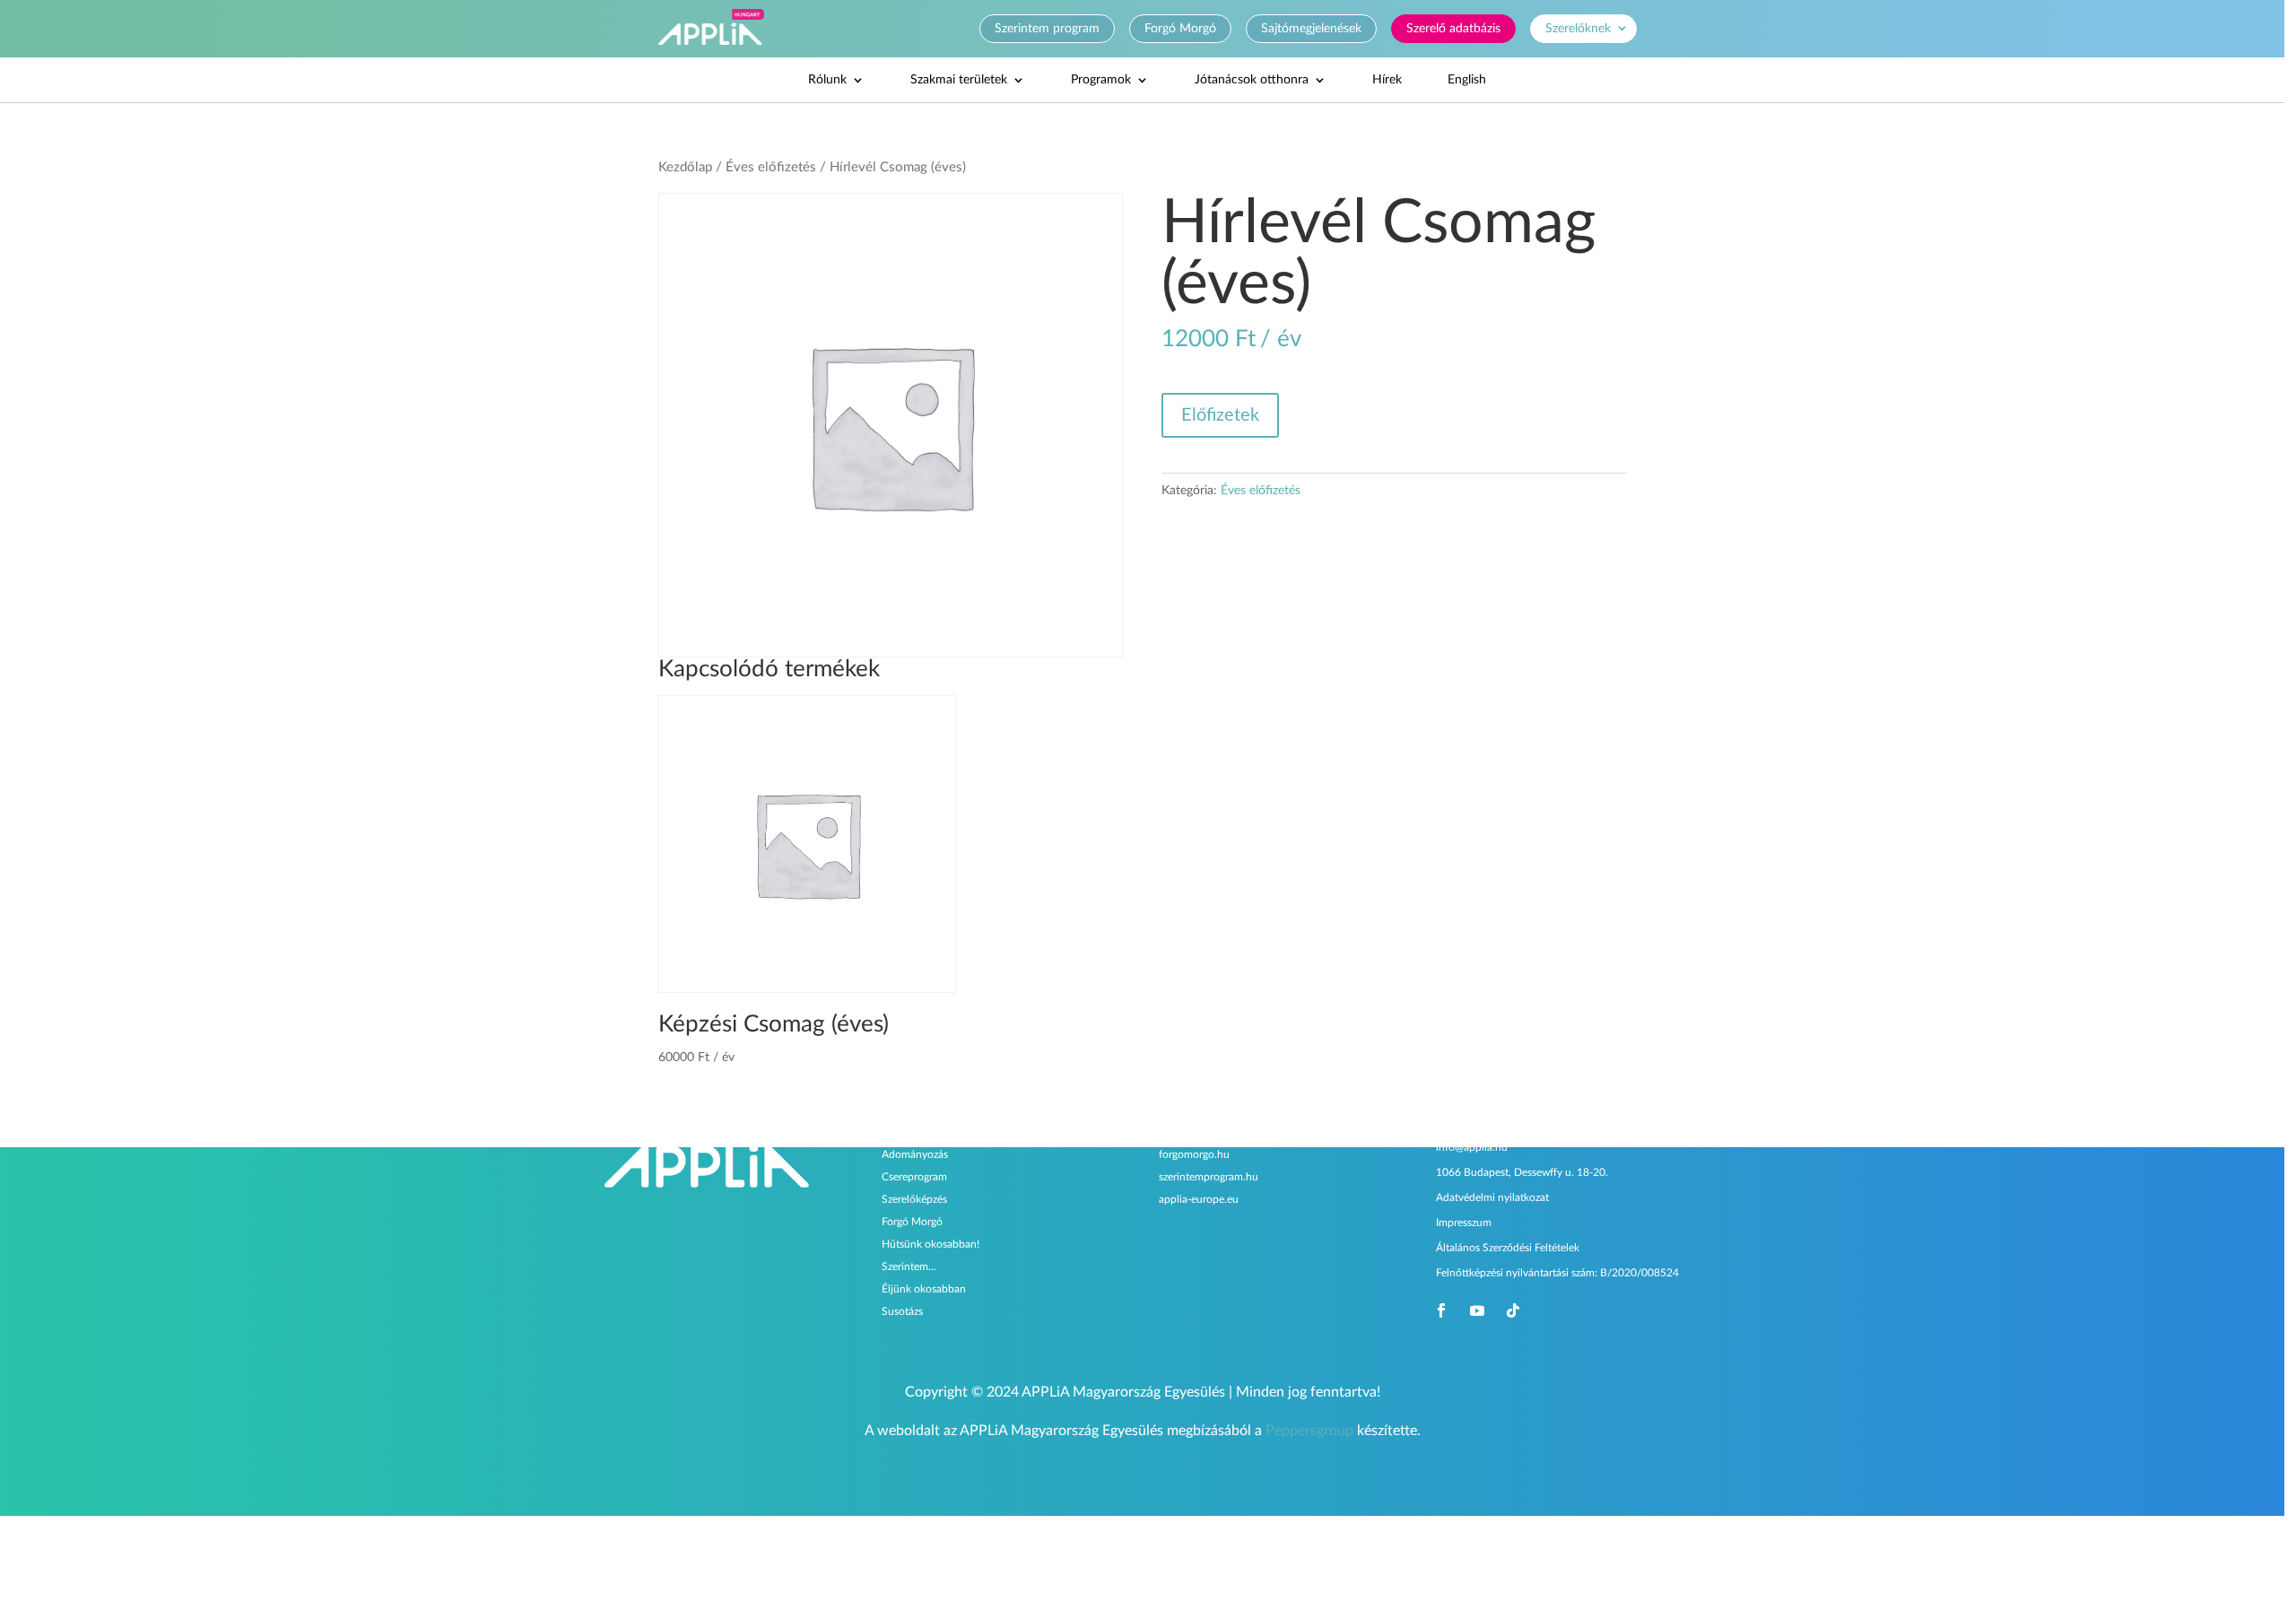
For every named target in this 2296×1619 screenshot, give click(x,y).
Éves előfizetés (771, 167)
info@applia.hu (1472, 1147)
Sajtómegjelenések (1311, 29)
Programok (1101, 80)
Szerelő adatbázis (1453, 29)
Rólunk (827, 80)
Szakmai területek (959, 80)
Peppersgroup (1309, 1431)
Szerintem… (909, 1266)
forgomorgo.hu (1194, 1154)
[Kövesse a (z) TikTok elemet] (1513, 1310)
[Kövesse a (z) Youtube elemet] (1477, 1310)
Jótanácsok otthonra (1252, 80)
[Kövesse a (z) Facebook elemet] (1441, 1310)
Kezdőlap (685, 167)
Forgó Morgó (1180, 29)
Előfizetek (1220, 415)
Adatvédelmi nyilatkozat (1492, 1197)
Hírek (1387, 80)
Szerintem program (1047, 29)
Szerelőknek (1578, 29)
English (1467, 80)
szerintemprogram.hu (1209, 1177)
